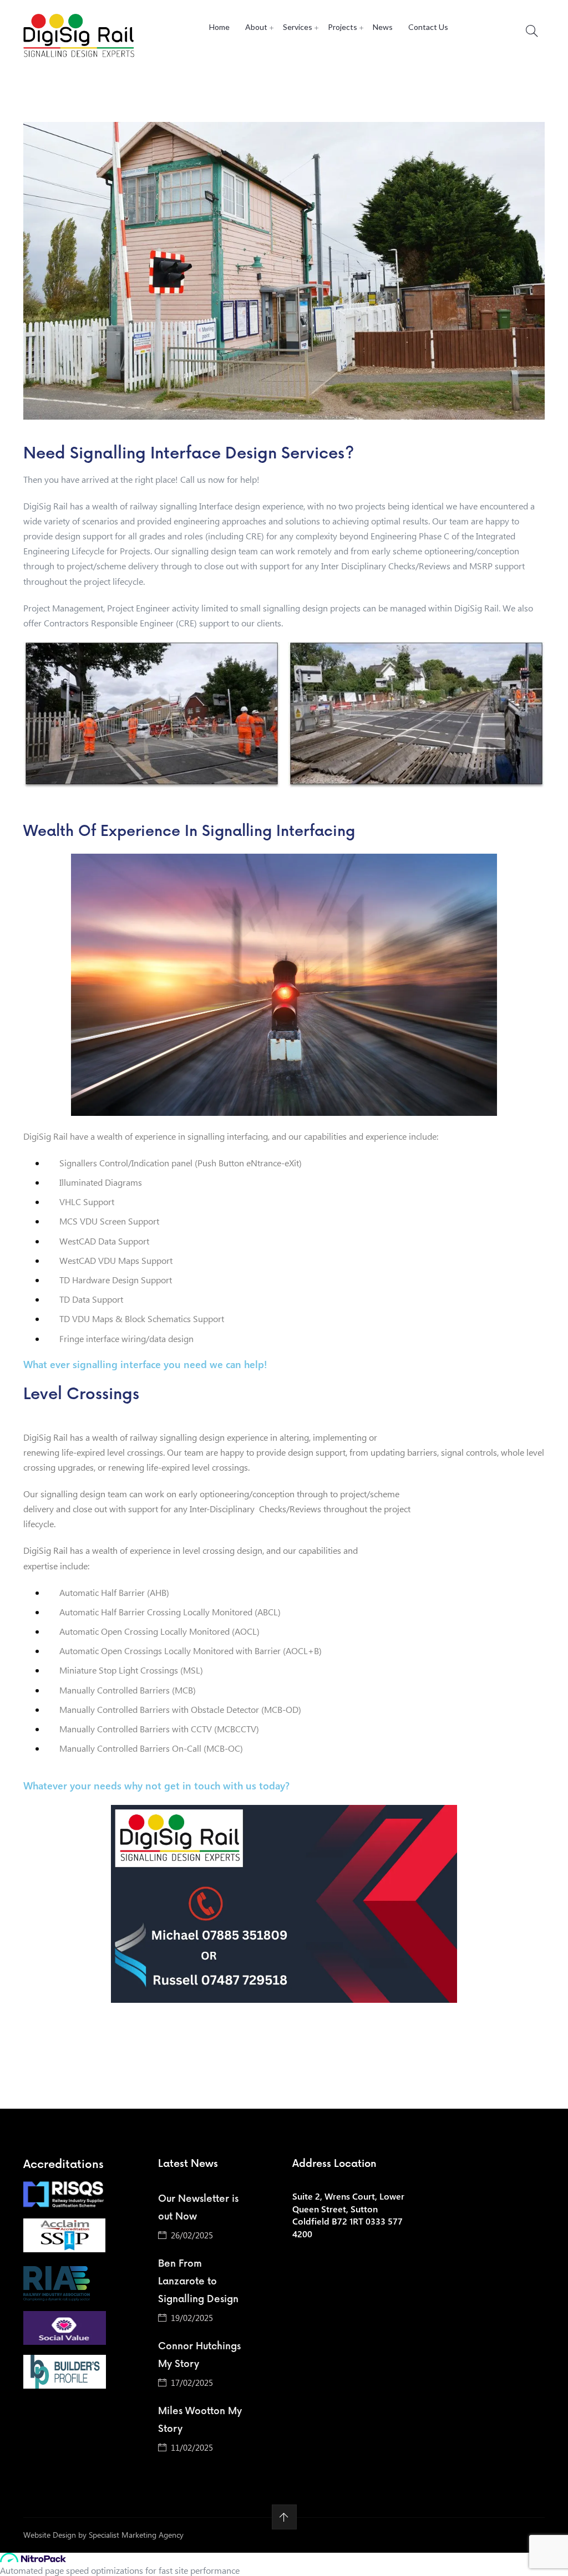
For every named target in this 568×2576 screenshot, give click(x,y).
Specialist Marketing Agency (136, 2535)
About (256, 27)
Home (219, 27)
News (383, 27)
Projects (343, 27)
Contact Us (428, 27)
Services (298, 27)
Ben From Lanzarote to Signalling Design (198, 2282)
